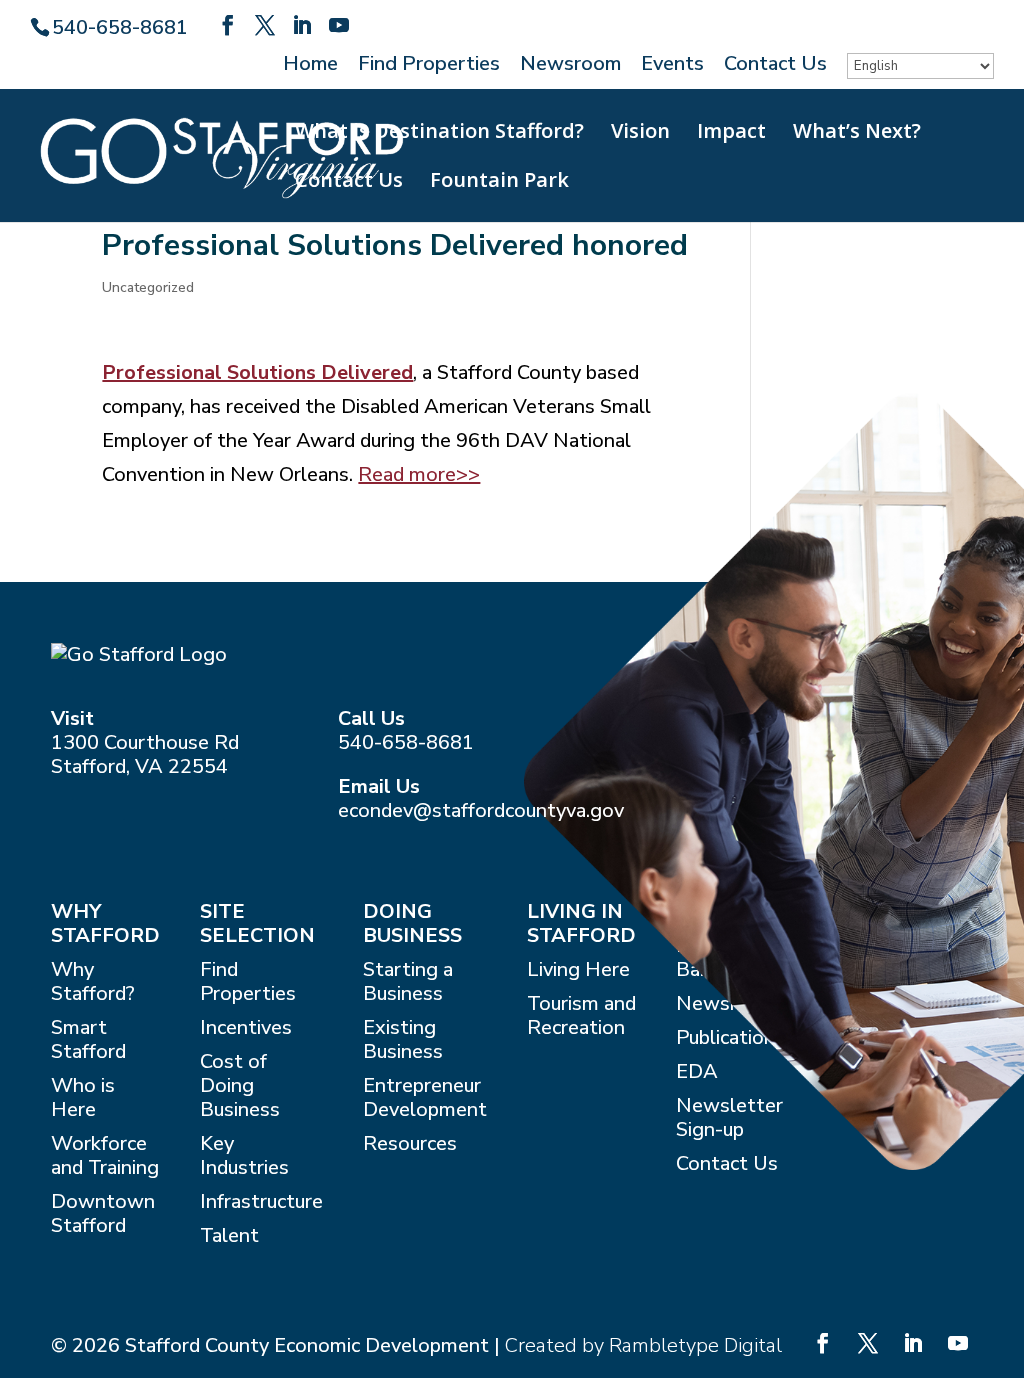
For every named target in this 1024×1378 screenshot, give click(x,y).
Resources (410, 1144)
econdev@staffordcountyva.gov (481, 810)
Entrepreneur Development (425, 1098)
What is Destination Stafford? (439, 134)
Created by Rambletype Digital (643, 1345)
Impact (731, 134)
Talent (229, 1236)
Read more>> (419, 474)
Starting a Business (408, 982)
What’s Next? (857, 134)
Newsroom (570, 65)
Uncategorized (148, 287)
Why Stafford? (93, 982)
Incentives (246, 1028)
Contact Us (775, 65)
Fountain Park (499, 183)
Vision (640, 134)
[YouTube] (339, 26)
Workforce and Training (105, 1156)
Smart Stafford (88, 1040)
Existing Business (403, 1040)
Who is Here (83, 1098)
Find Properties (429, 65)
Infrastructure (261, 1202)
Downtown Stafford (103, 1214)
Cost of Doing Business (240, 1086)
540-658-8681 (406, 742)
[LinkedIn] (302, 26)
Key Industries (244, 1156)
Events (672, 65)
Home (310, 65)
